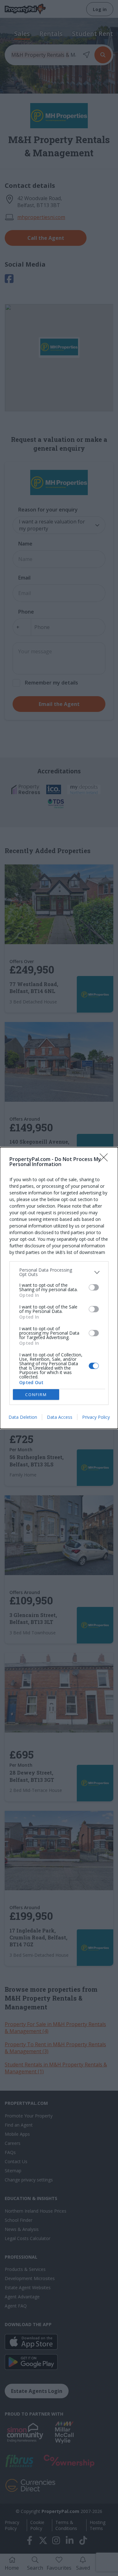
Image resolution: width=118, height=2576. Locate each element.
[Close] (106, 1159)
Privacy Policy (96, 1417)
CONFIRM (36, 1395)
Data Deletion (23, 1417)
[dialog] (59, 1288)
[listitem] (59, 1272)
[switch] (94, 1287)
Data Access (60, 1417)
